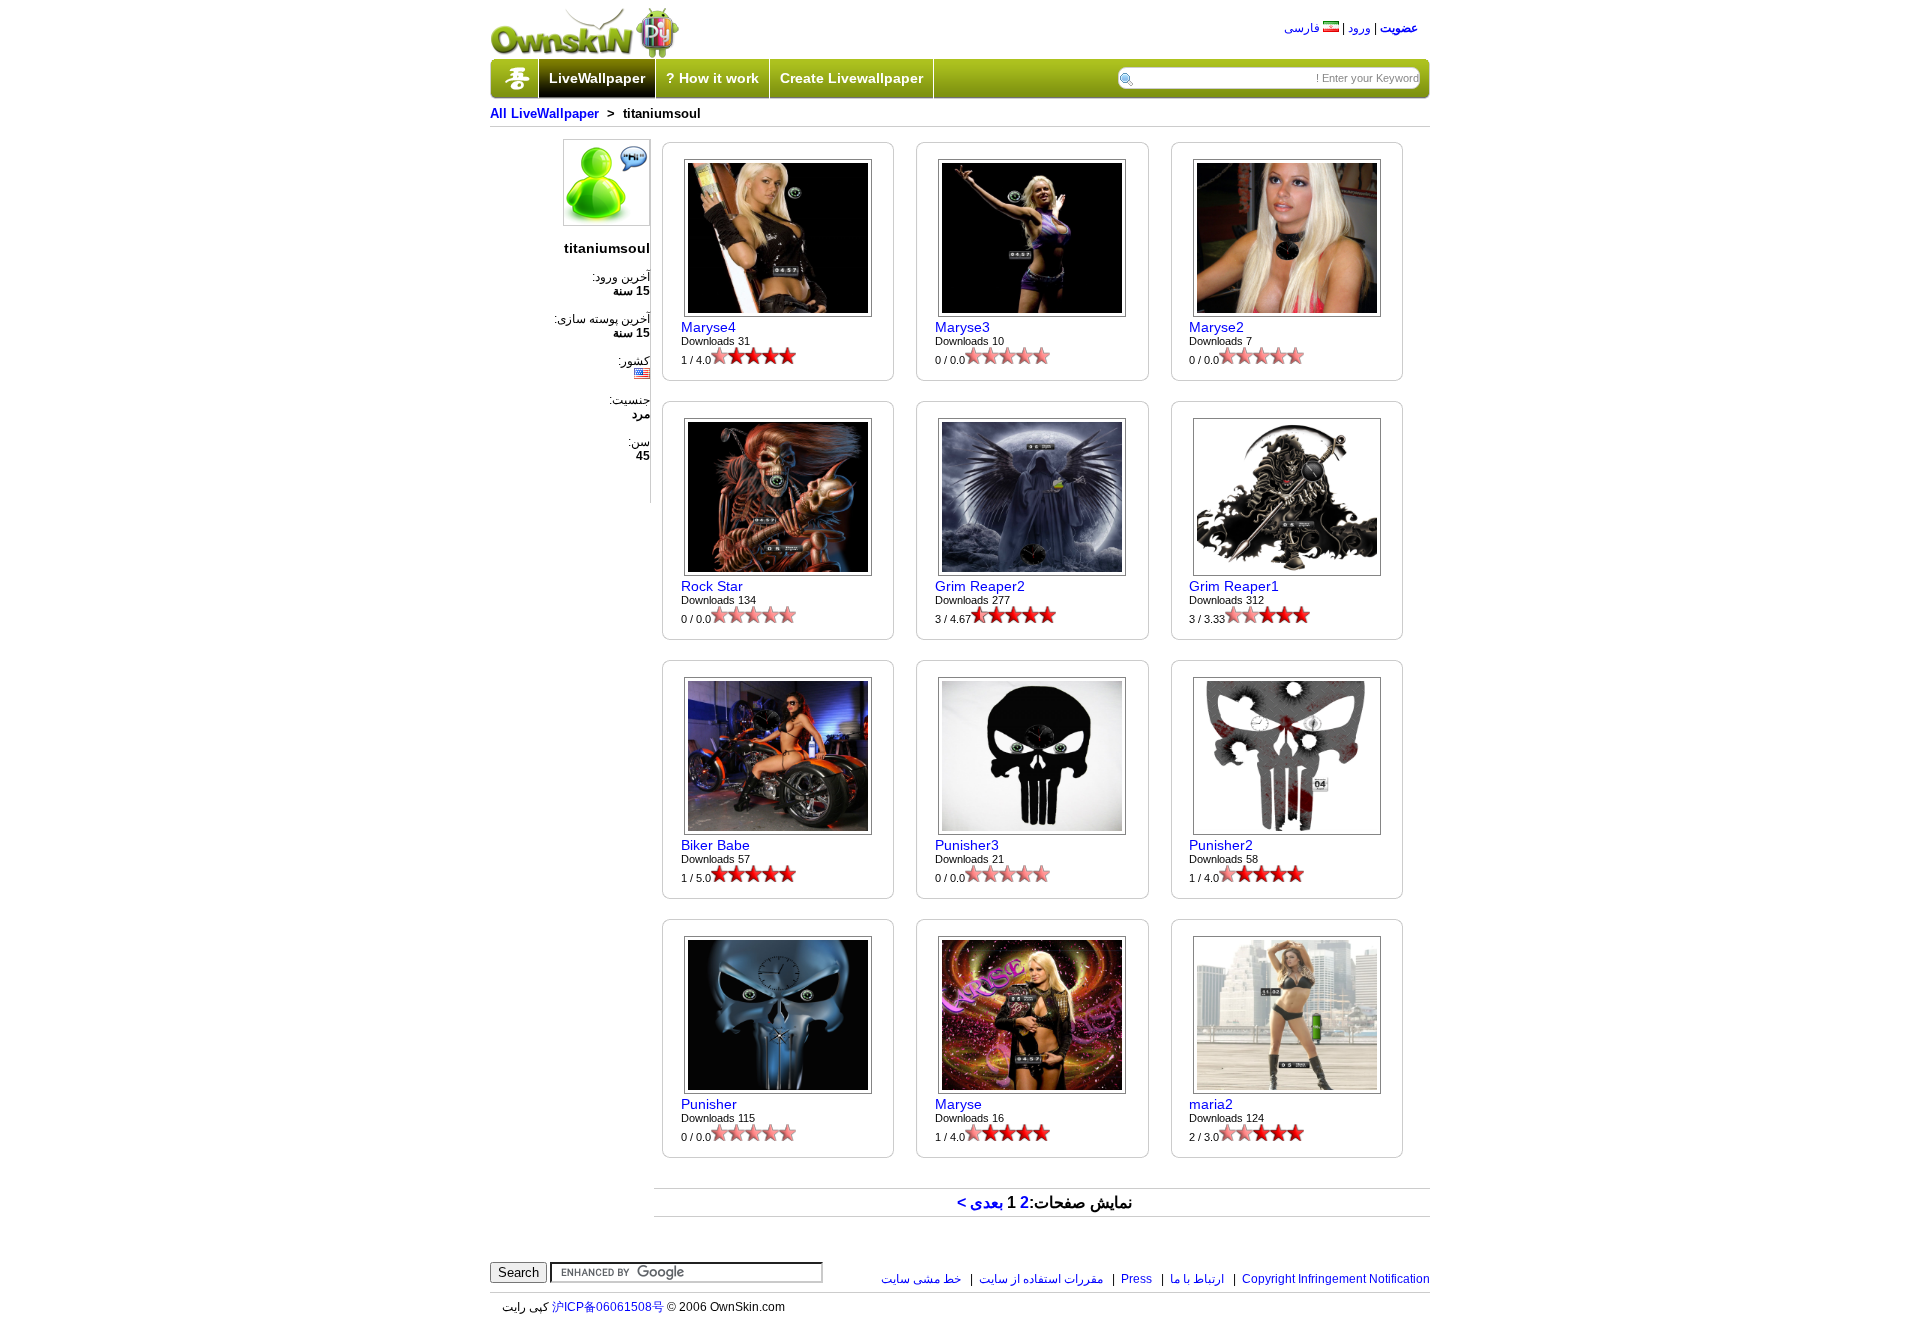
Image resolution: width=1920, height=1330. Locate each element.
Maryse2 (1216, 327)
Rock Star (712, 586)
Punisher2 (1221, 845)
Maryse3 (962, 327)
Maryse (958, 1104)
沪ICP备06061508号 (608, 1307)
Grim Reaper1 (1234, 586)
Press (1136, 1279)
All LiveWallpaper (544, 113)
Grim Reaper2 (980, 586)
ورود (1359, 28)
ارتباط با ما (1197, 1279)
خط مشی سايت (921, 1279)
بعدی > (980, 1202)
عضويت (1399, 28)
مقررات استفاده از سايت (1041, 1279)
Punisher (709, 1104)
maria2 (1211, 1104)
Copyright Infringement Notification (1336, 1279)
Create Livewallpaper (851, 78)
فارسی (1303, 28)
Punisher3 (967, 845)
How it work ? (712, 78)
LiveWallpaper (597, 78)
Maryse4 (708, 327)
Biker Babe (715, 845)
